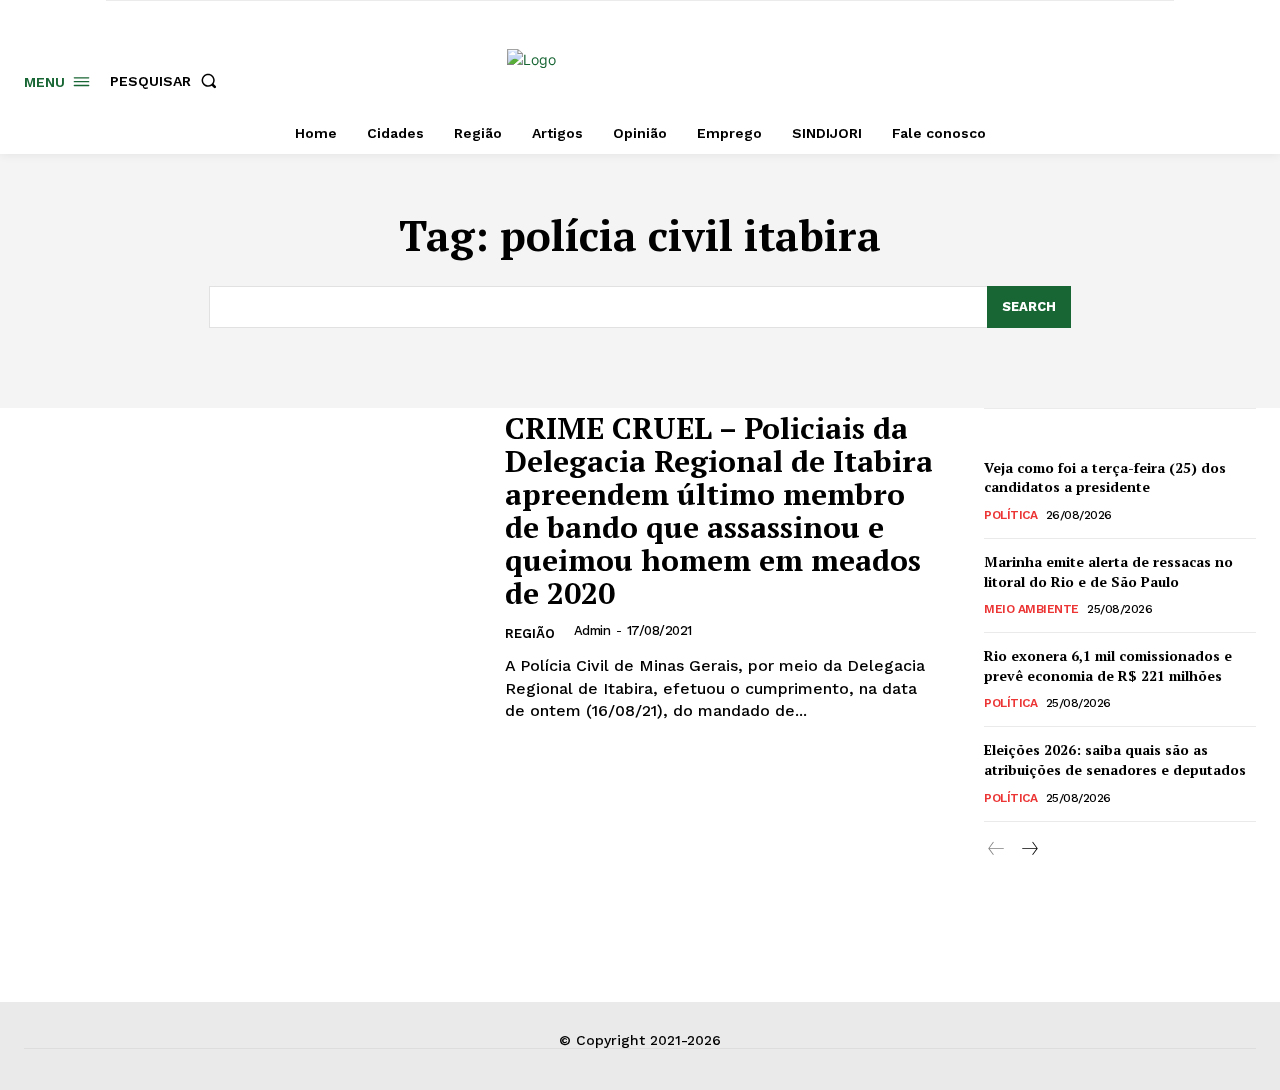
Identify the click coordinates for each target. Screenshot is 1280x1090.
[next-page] (1028, 849)
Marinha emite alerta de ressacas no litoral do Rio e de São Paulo (1108, 571)
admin (592, 630)
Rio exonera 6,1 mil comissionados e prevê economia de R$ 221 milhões (1108, 665)
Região (530, 633)
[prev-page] (996, 849)
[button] (167, 81)
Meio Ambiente (1031, 609)
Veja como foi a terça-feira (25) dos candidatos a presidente (1105, 477)
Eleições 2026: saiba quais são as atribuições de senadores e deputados (1115, 759)
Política (1010, 515)
